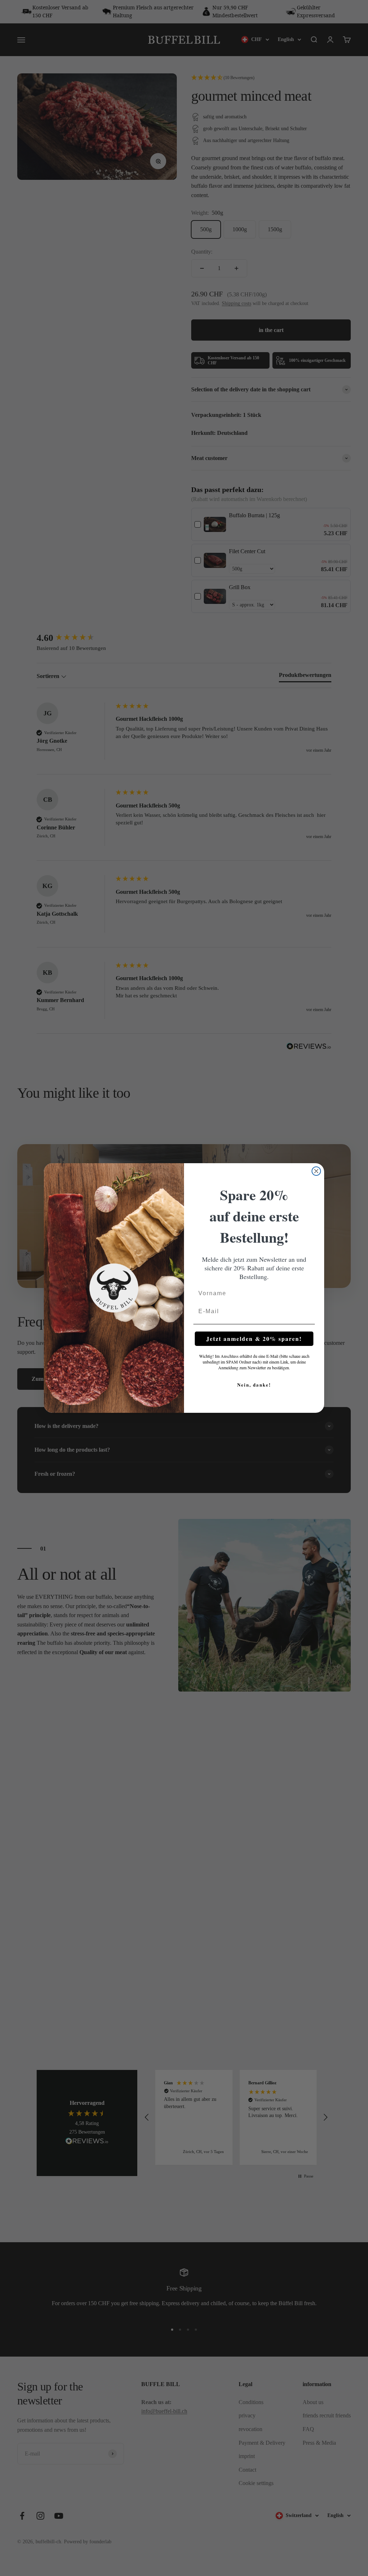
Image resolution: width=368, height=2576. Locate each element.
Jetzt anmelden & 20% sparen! (254, 1339)
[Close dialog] (316, 1171)
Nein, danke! (254, 1385)
